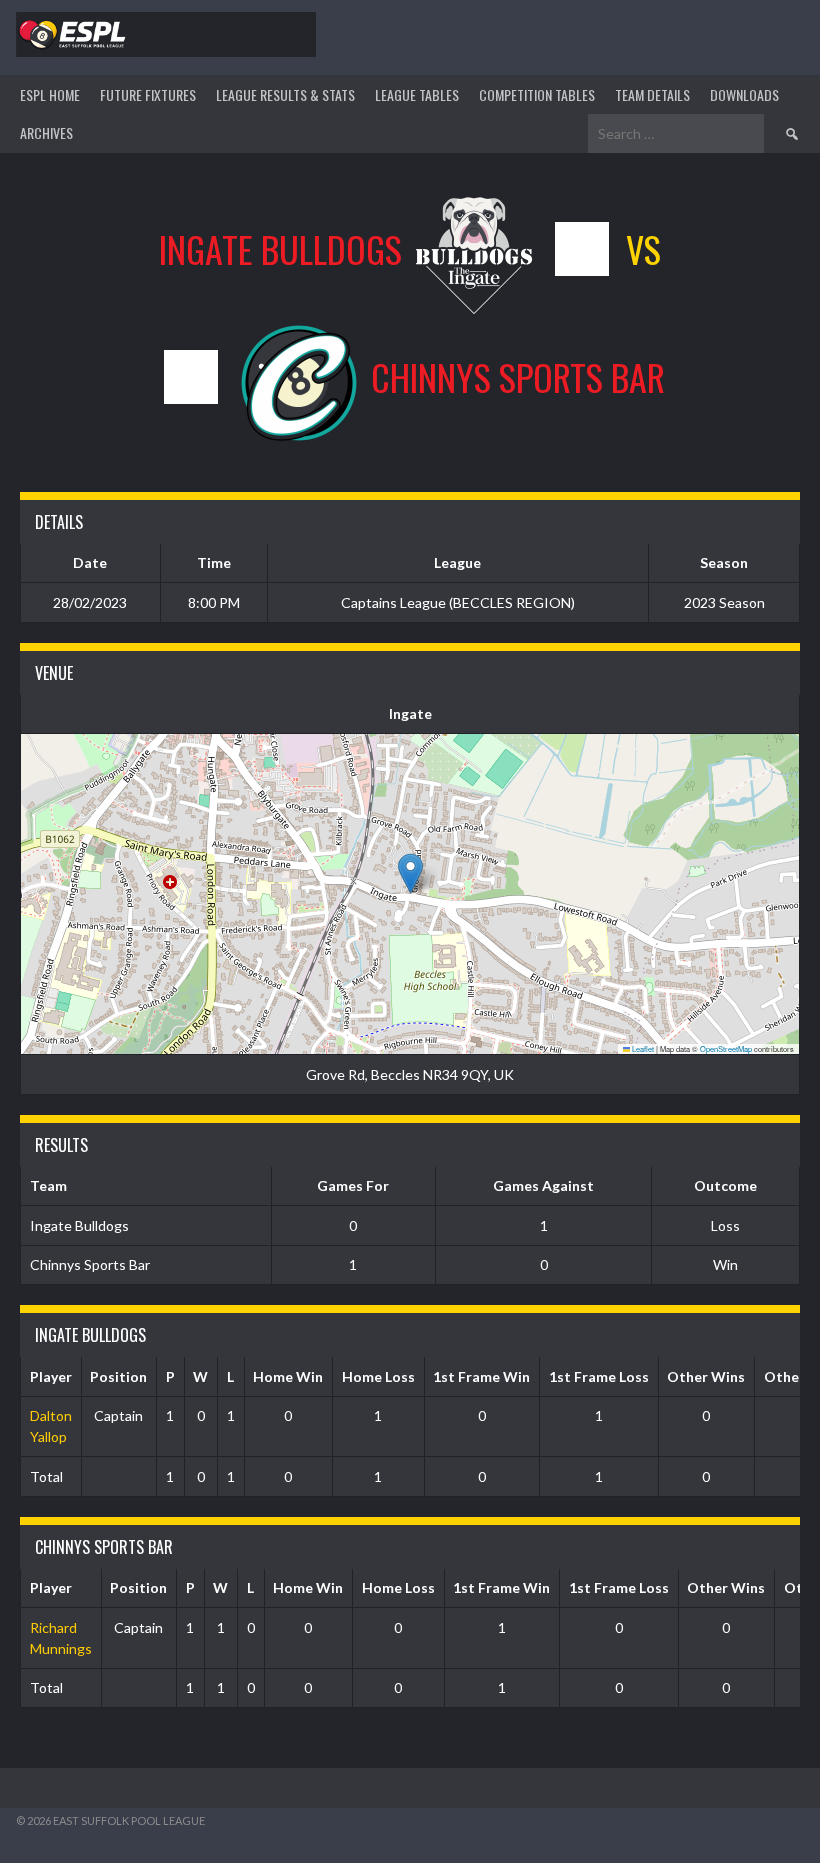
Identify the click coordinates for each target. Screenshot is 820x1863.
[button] (410, 873)
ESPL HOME (50, 94)
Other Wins (706, 1376)
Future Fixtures (148, 94)
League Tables (417, 94)
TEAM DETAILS (652, 94)
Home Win (288, 1376)
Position (118, 1376)
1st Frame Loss (599, 1376)
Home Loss (378, 1376)
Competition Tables (537, 94)
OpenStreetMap (726, 1048)
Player (51, 1376)
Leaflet (642, 1048)
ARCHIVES (46, 132)
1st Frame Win (481, 1376)
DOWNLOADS (744, 94)
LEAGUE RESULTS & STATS (285, 94)
